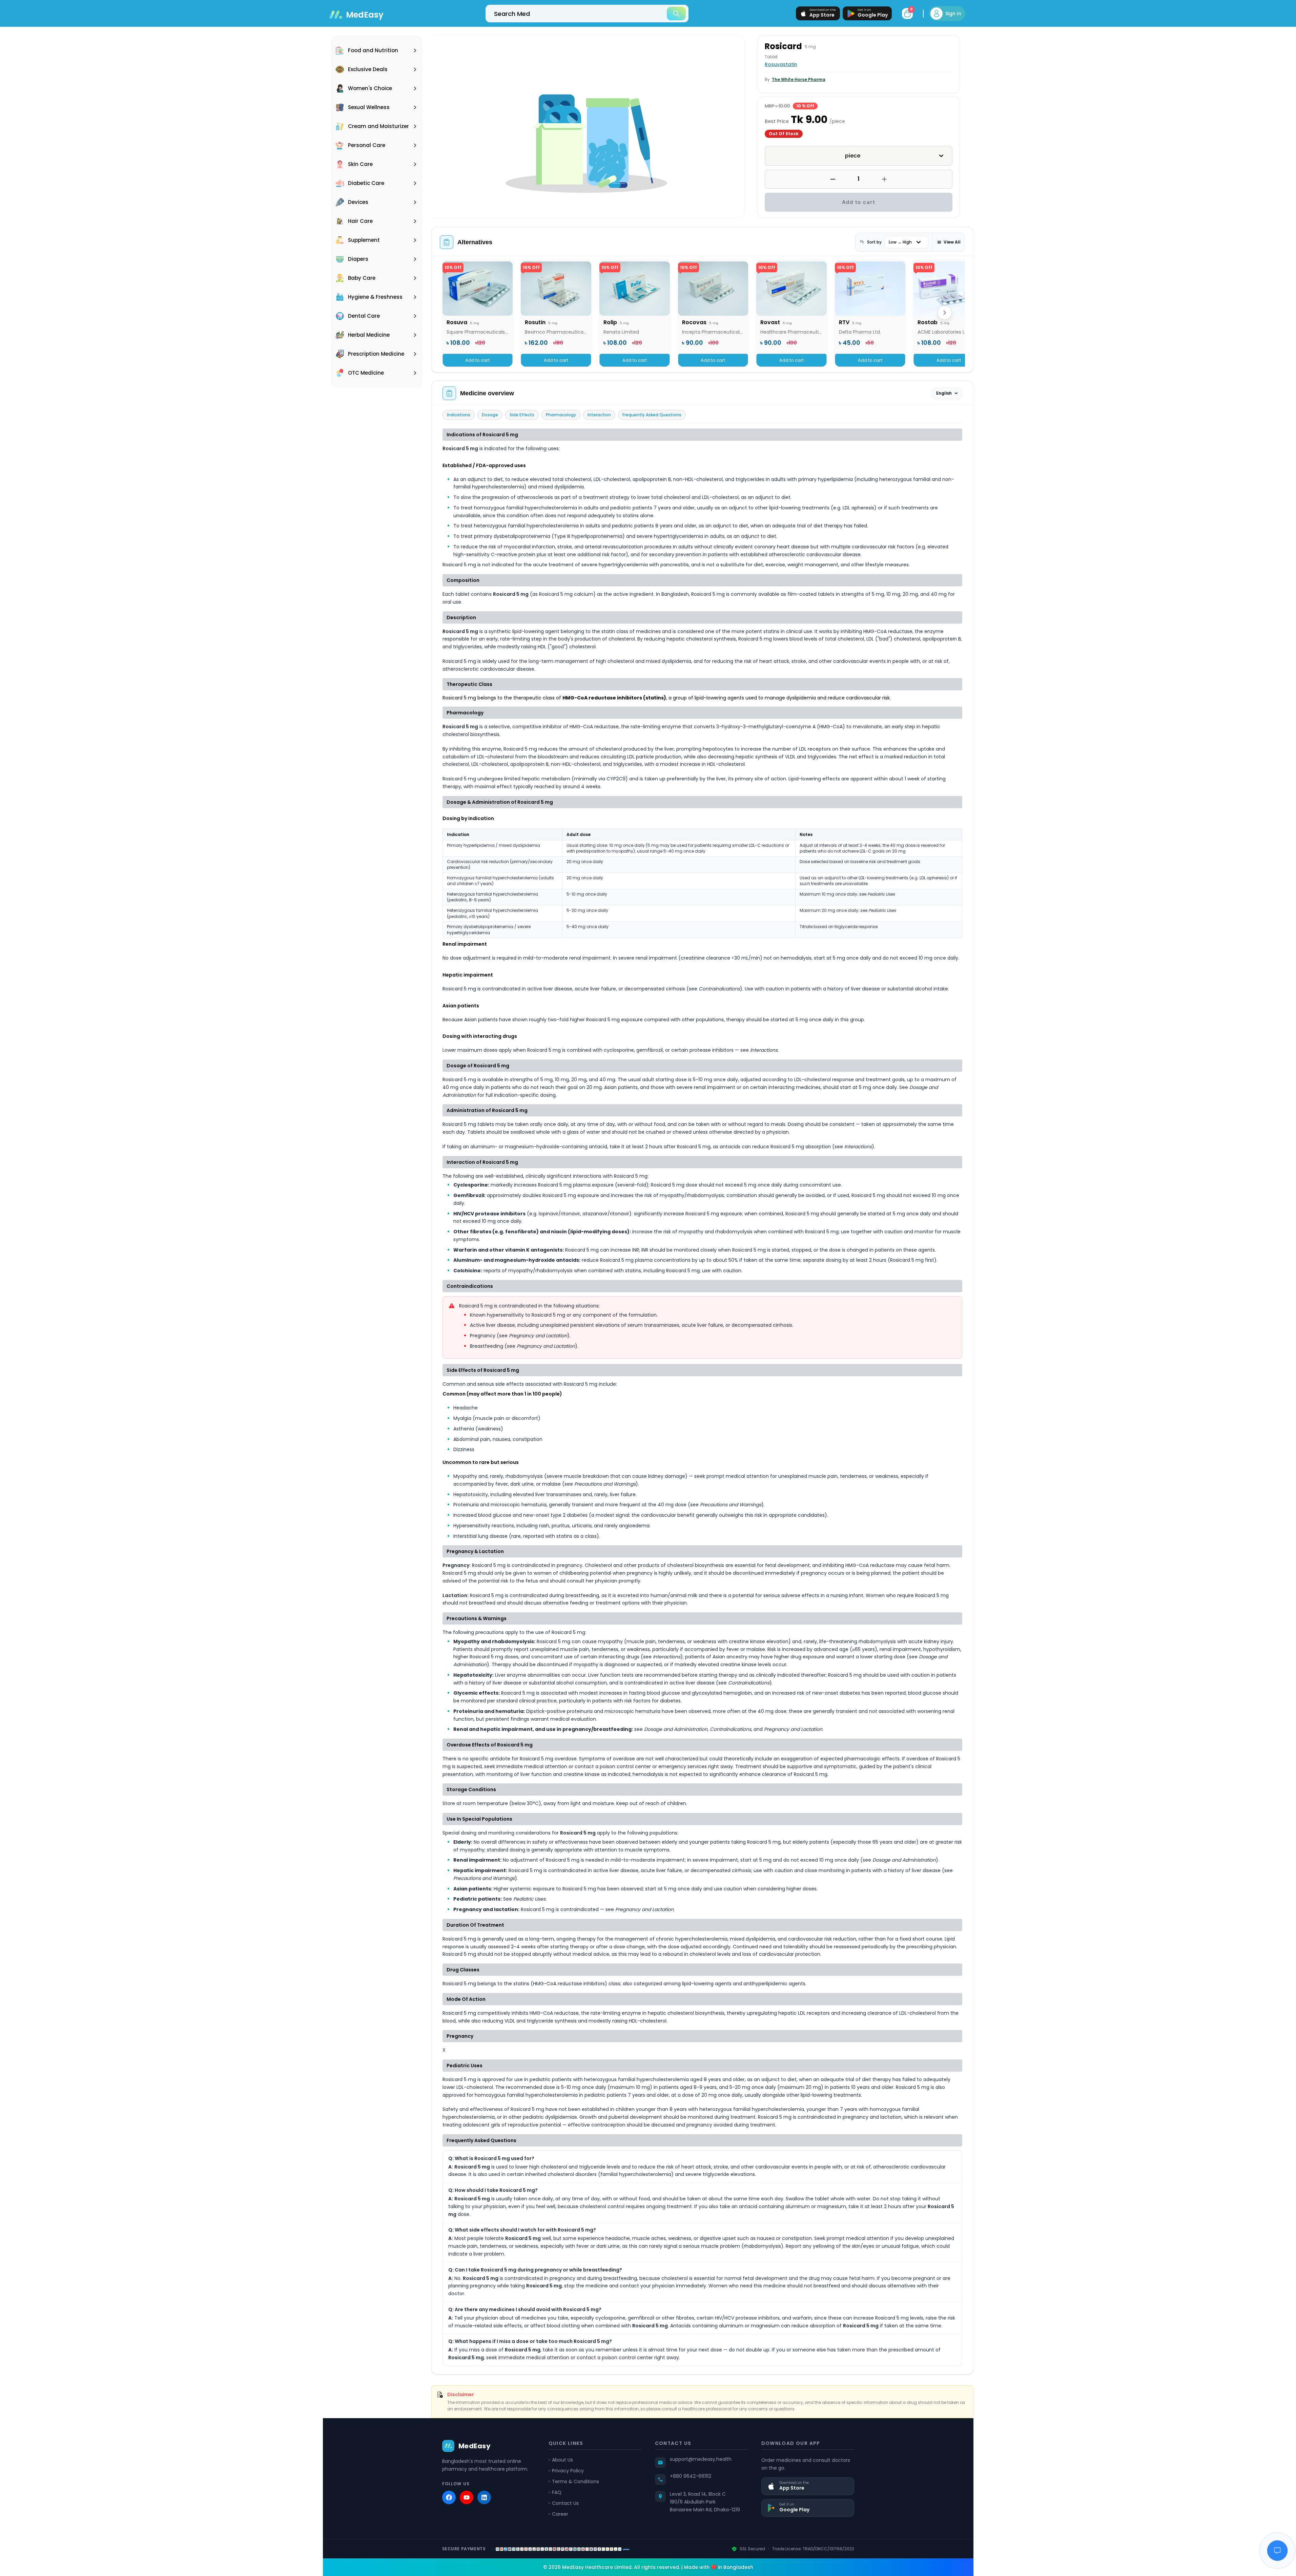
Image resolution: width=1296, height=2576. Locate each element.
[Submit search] (676, 14)
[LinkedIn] (484, 2497)
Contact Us (565, 2503)
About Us (562, 2460)
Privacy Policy (568, 2471)
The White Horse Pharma (799, 79)
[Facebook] (449, 2497)
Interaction (599, 415)
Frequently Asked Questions (652, 415)
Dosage (490, 415)
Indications (459, 415)
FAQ (557, 2492)
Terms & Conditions (575, 2481)
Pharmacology (561, 415)
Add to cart (859, 202)
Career (560, 2514)
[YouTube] (467, 2497)
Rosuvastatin (781, 64)
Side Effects (522, 415)
